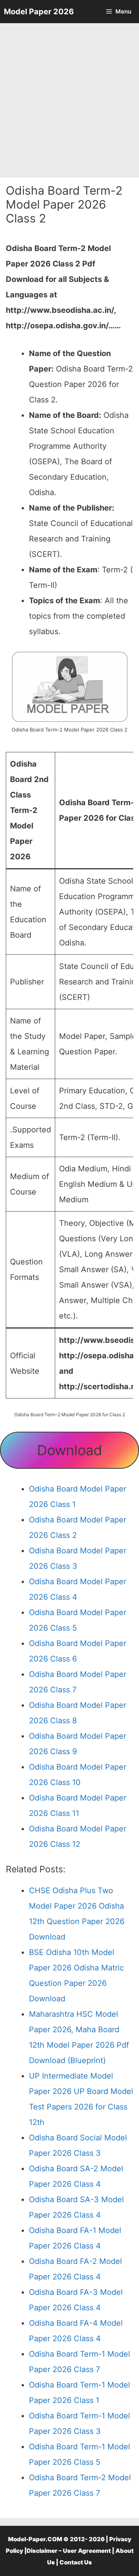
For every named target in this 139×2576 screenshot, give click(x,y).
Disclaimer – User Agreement (69, 2551)
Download (69, 1450)
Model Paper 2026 (39, 12)
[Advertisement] (69, 100)
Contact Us (76, 2562)
